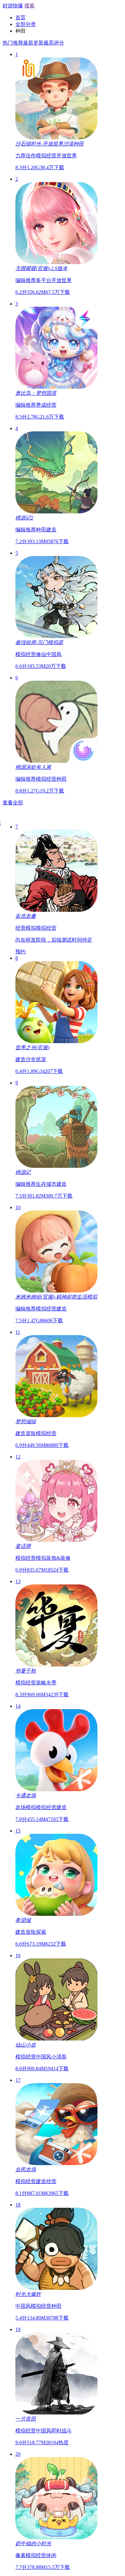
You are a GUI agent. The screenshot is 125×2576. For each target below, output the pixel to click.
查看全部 (13, 803)
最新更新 (33, 43)
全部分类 (26, 24)
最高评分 (54, 43)
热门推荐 (13, 43)
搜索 (29, 6)
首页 (21, 17)
